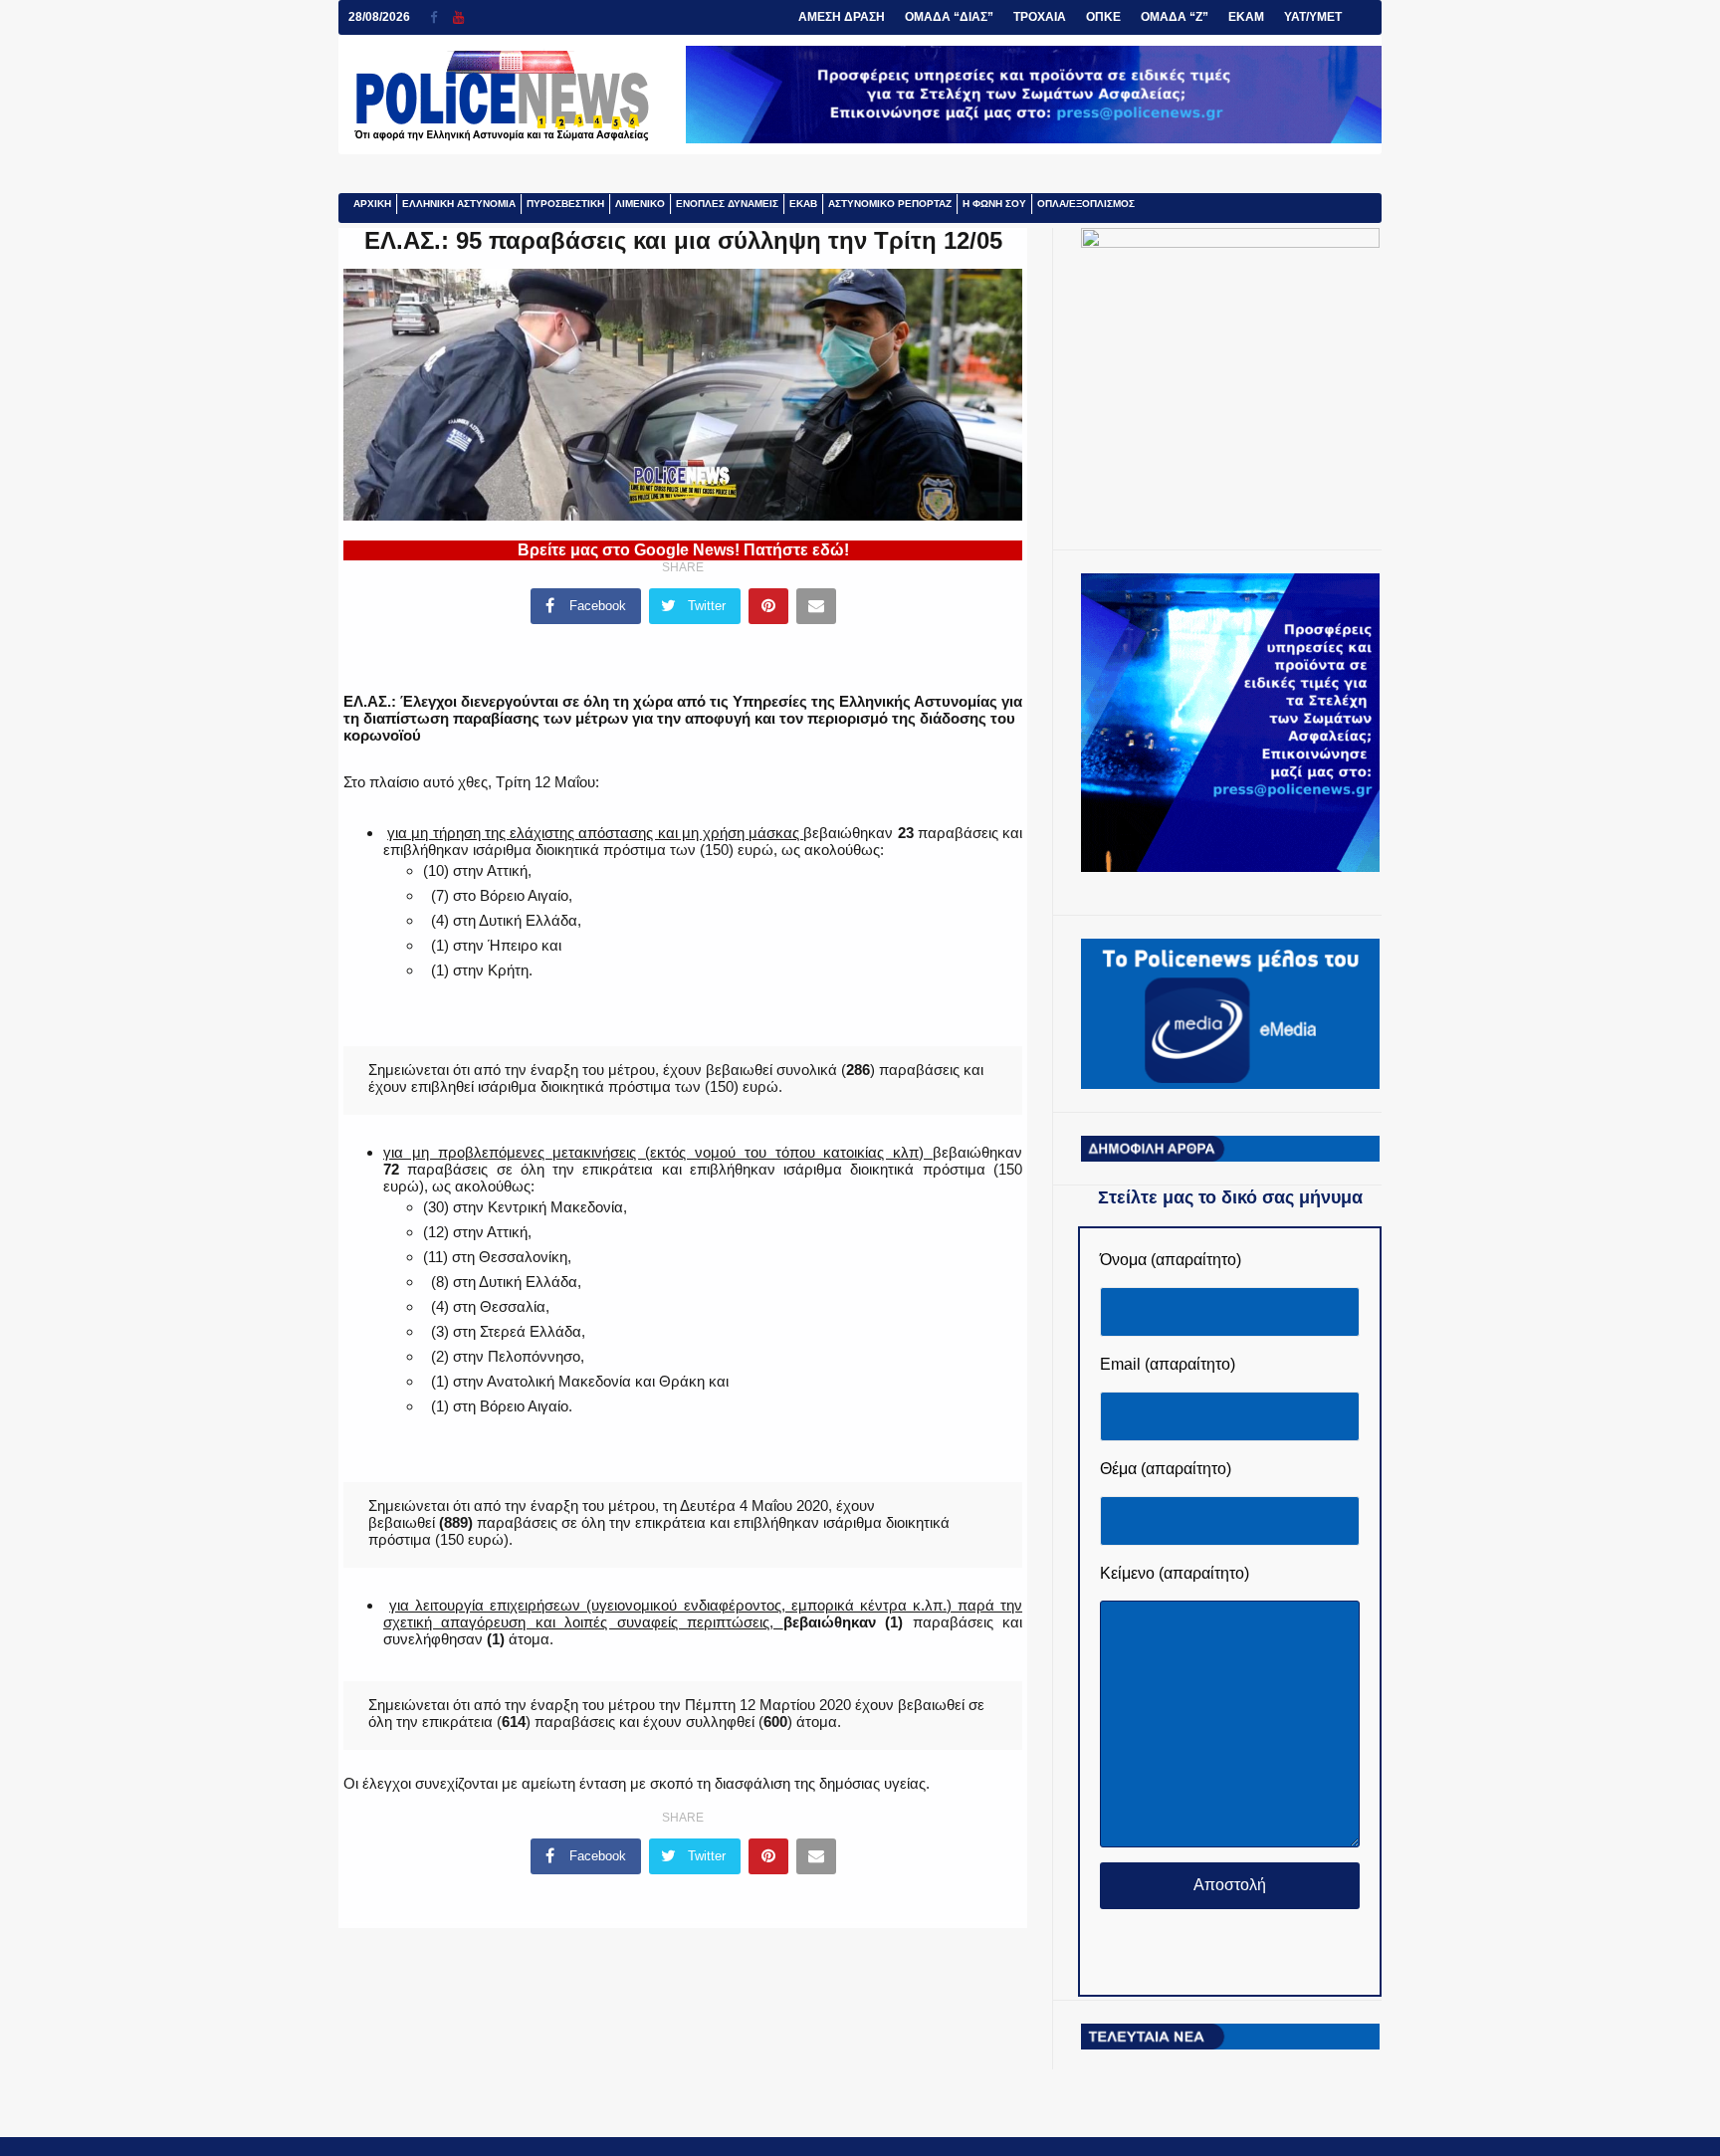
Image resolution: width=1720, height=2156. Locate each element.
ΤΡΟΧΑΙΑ (1040, 17)
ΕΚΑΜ (1246, 17)
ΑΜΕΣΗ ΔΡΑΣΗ (842, 17)
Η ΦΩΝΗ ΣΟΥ (994, 204)
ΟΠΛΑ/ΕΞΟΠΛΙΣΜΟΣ (1086, 204)
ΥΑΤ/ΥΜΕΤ (1313, 17)
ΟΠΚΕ (1103, 17)
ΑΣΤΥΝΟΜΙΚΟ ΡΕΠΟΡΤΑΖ (890, 204)
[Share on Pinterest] (768, 606)
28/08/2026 (379, 17)
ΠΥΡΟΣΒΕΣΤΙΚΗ (565, 204)
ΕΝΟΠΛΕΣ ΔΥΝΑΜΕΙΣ (727, 204)
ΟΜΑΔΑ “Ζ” (1175, 17)
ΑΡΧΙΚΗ (372, 204)
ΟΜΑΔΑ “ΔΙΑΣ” (949, 17)
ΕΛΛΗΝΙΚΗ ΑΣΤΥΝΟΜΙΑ (459, 204)
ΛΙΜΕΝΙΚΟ (640, 204)
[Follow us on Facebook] (441, 17)
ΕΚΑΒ (803, 204)
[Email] (816, 606)
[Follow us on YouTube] (458, 17)
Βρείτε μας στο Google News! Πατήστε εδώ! (683, 550)
